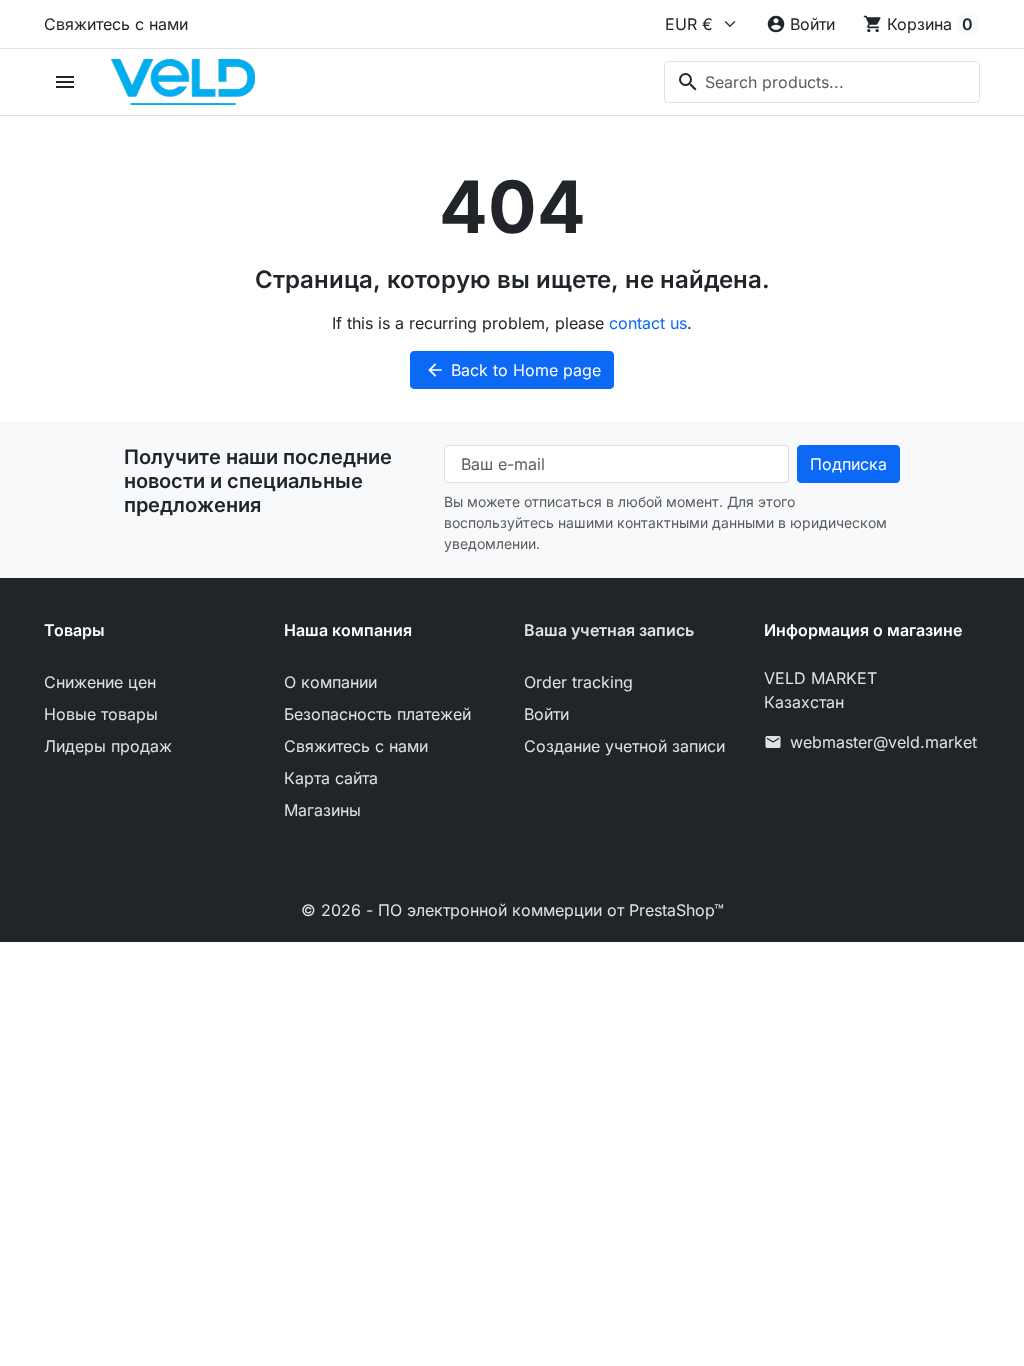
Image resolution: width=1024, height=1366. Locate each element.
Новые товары (101, 714)
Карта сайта (331, 778)
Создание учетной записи (624, 746)
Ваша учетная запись (609, 630)
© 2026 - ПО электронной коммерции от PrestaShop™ (512, 910)
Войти (546, 714)
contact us (648, 323)
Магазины (322, 810)
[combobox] (822, 82)
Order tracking (578, 682)
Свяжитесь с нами (116, 24)
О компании (330, 682)
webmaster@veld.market (883, 742)
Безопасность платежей (377, 714)
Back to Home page (513, 370)
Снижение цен (100, 682)
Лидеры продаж (108, 746)
